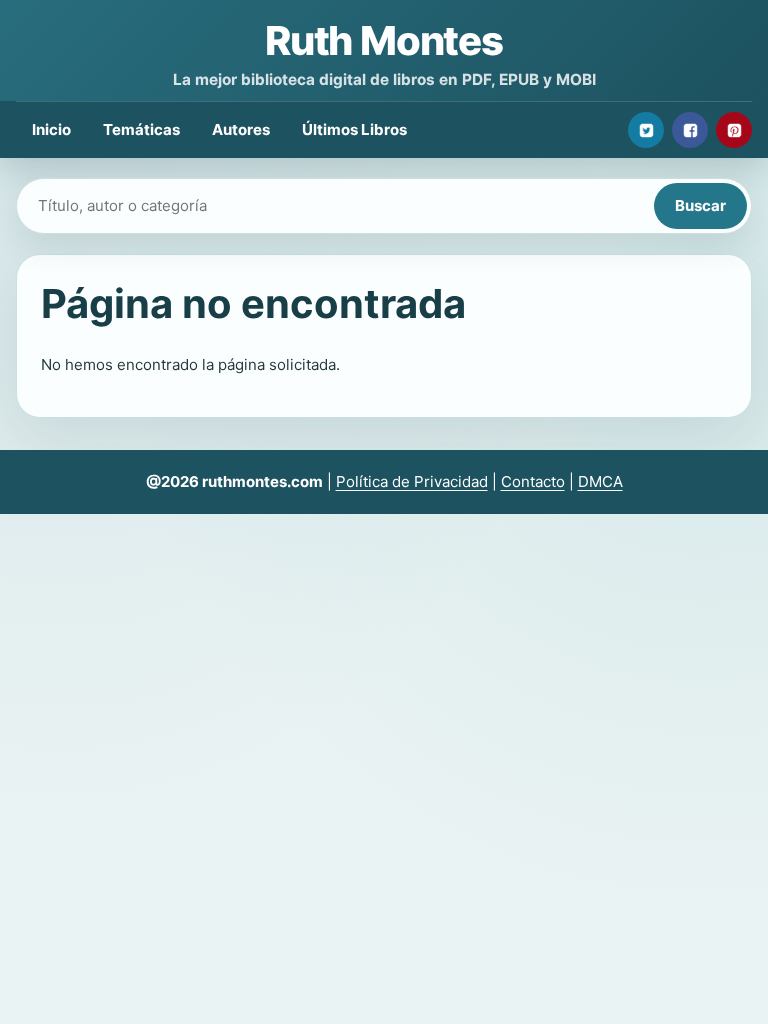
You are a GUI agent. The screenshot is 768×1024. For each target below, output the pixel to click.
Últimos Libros (354, 129)
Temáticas (141, 129)
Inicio (51, 129)
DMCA (600, 481)
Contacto (533, 481)
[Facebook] (690, 130)
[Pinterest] (734, 130)
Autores (241, 129)
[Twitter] (646, 130)
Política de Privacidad (412, 481)
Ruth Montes (384, 40)
